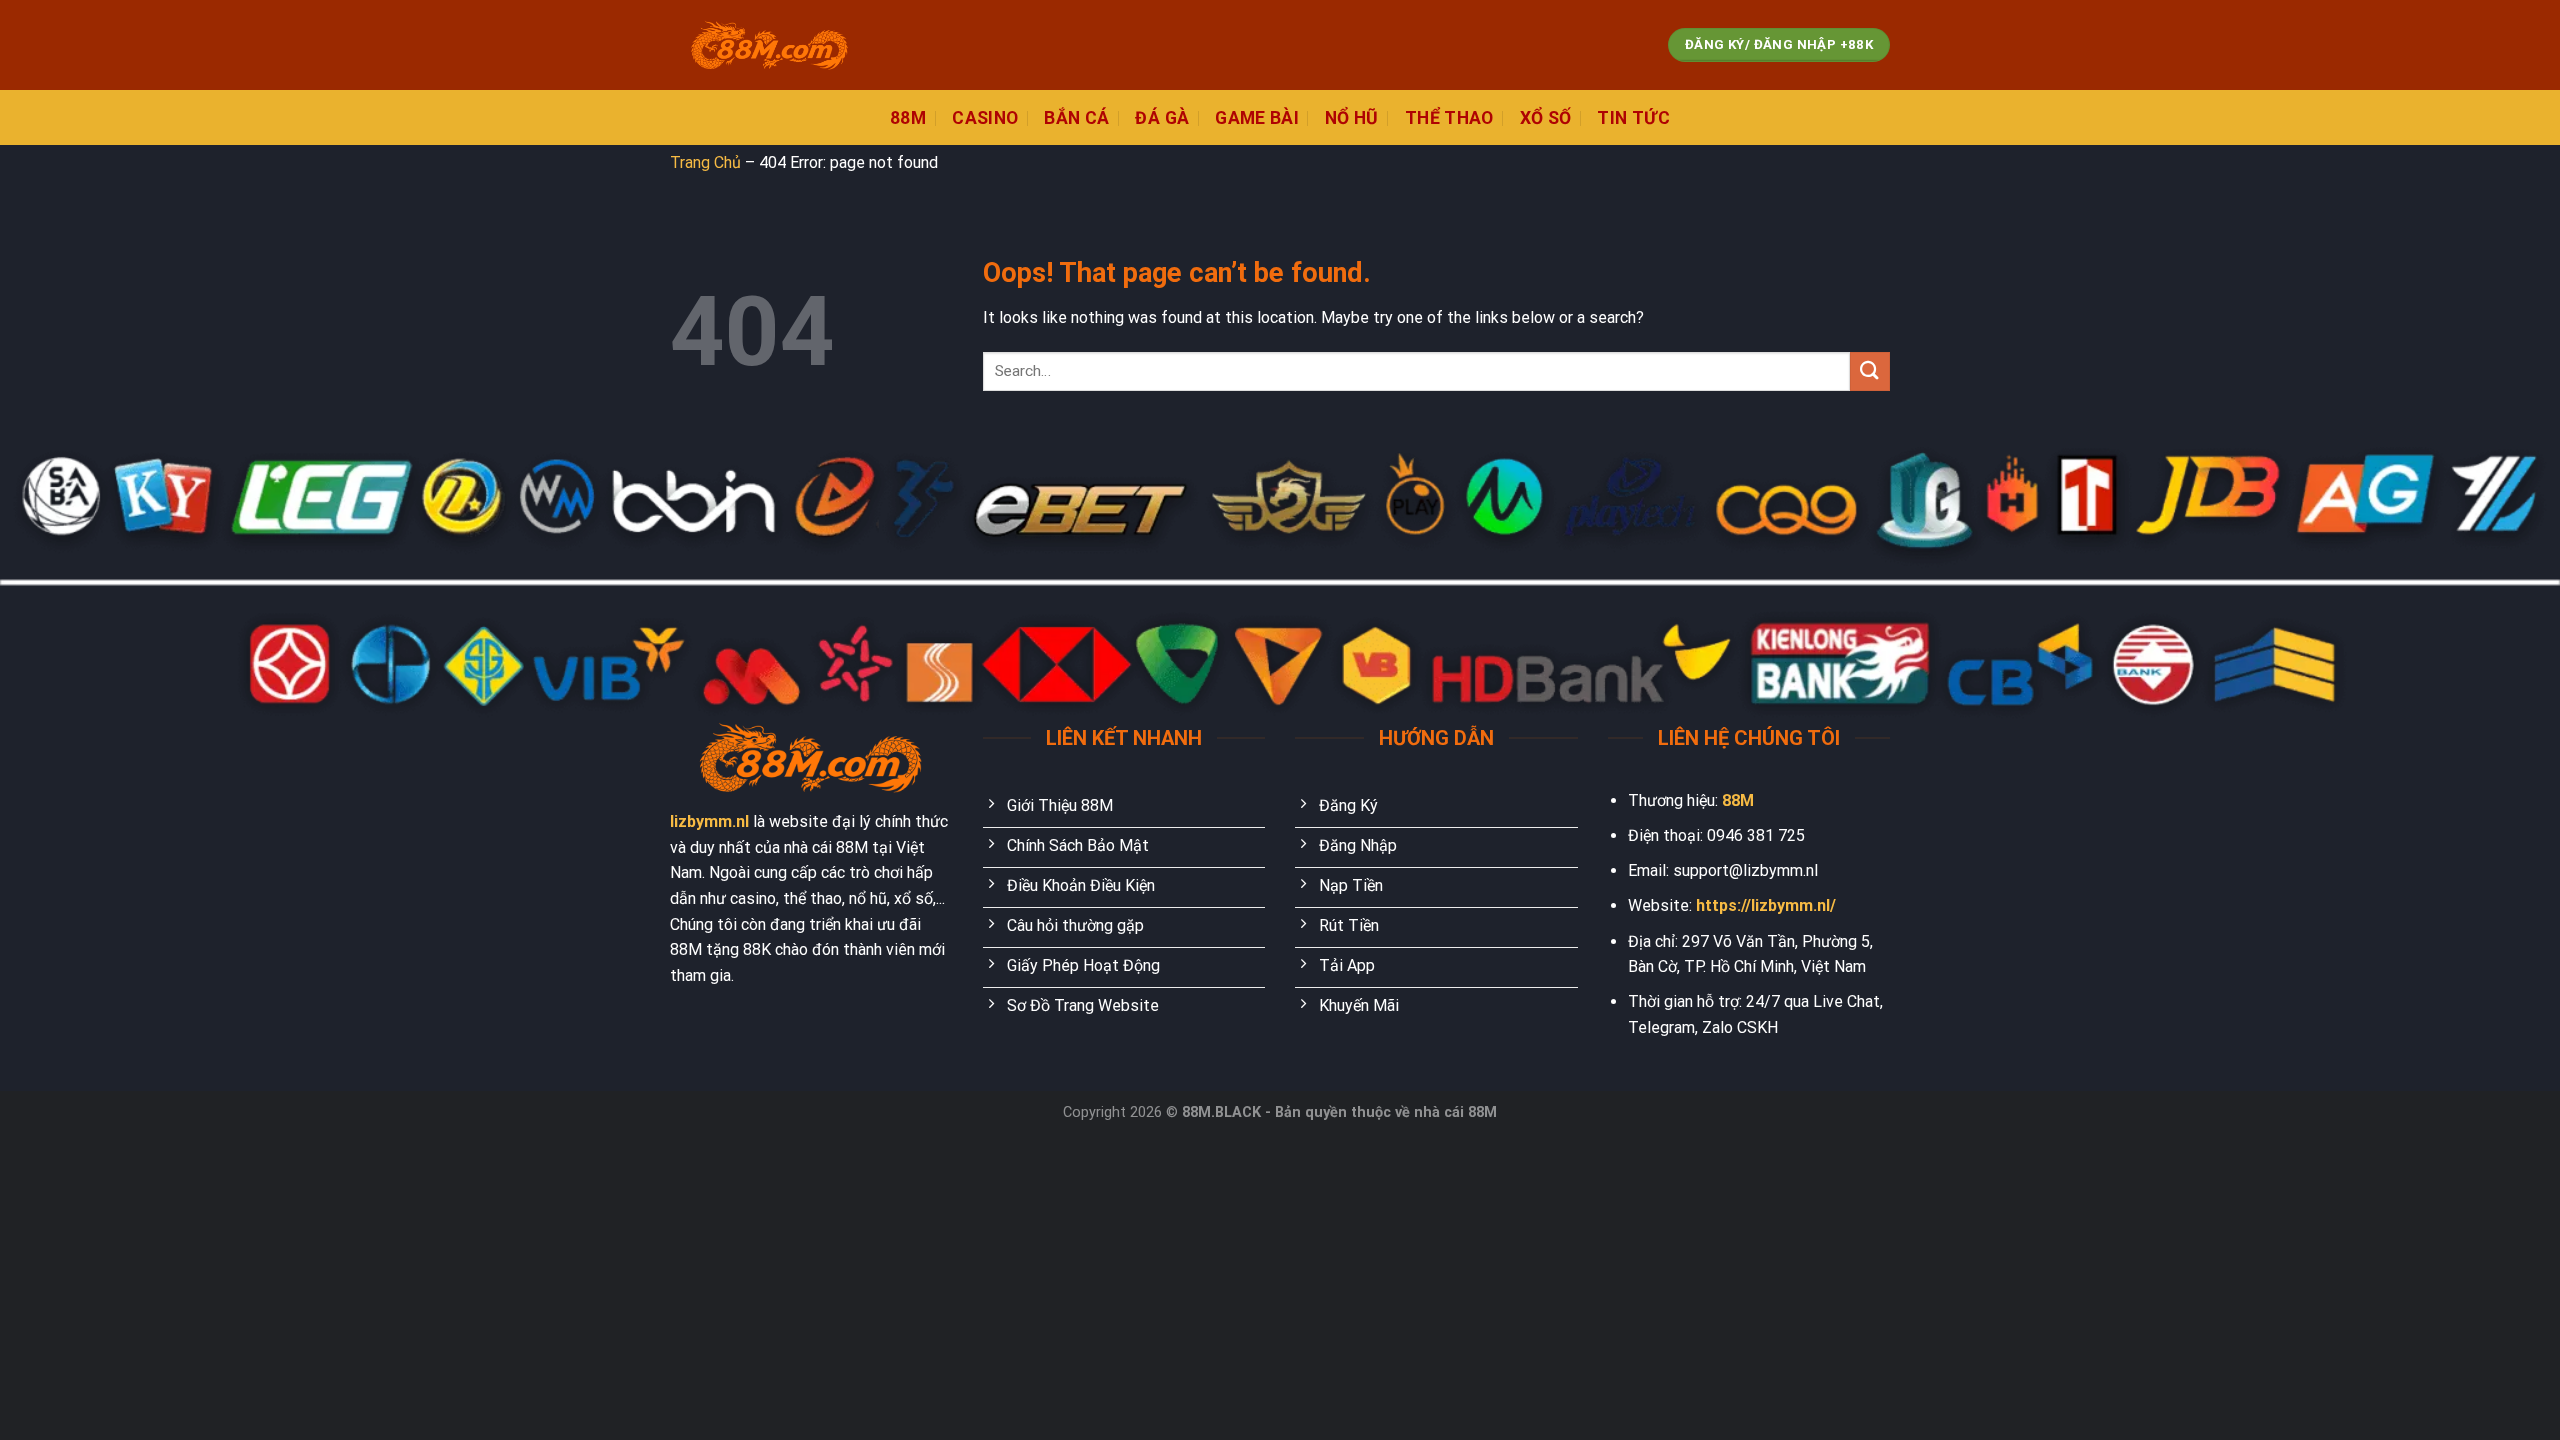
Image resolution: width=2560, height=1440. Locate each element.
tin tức (1633, 118)
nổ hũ (1352, 118)
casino (985, 118)
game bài (1257, 118)
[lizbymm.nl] (770, 45)
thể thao (1449, 118)
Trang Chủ (705, 162)
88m (908, 118)
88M (1738, 800)
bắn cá (1076, 118)
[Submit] (1870, 371)
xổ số (1546, 118)
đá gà (1162, 118)
